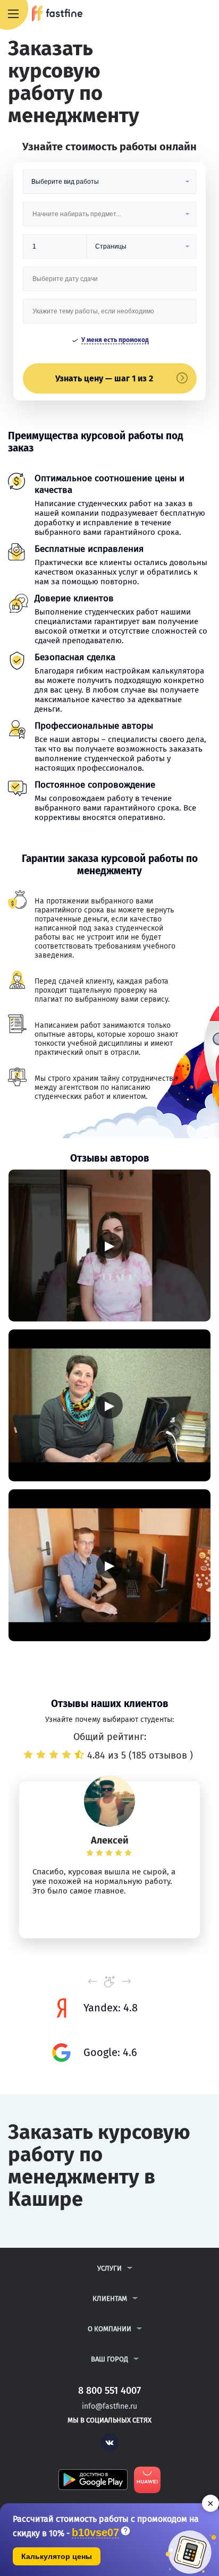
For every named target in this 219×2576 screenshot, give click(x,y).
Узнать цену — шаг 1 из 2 (104, 378)
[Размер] (55, 250)
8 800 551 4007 (180, 14)
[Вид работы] (110, 186)
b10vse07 (95, 2533)
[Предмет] (110, 218)
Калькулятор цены (57, 2556)
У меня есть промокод (115, 340)
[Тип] (141, 250)
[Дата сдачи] (110, 283)
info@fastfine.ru (109, 2406)
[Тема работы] (110, 315)
